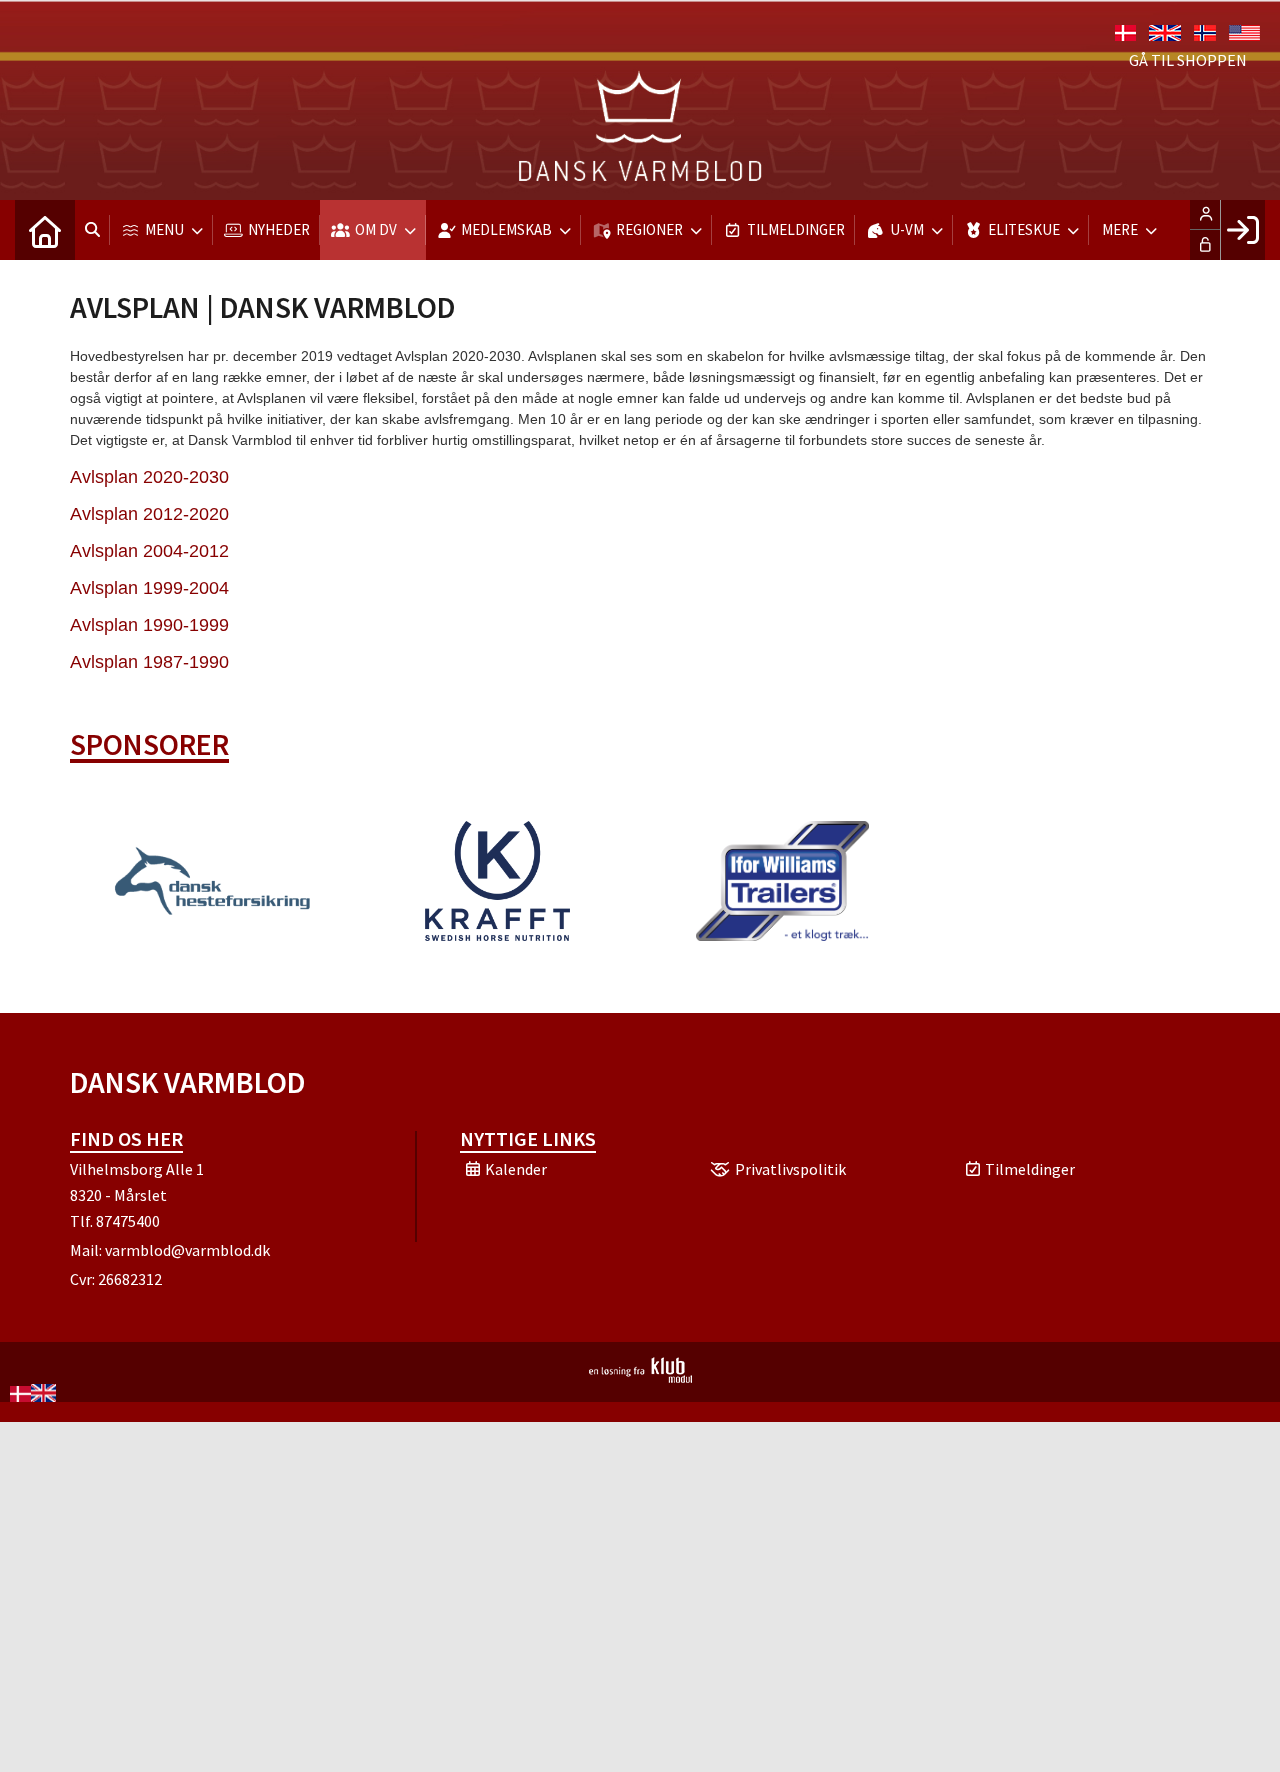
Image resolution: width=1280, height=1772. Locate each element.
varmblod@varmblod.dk (187, 1250)
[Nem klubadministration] (640, 1377)
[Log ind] (1242, 230)
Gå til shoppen (1188, 60)
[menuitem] (45, 230)
